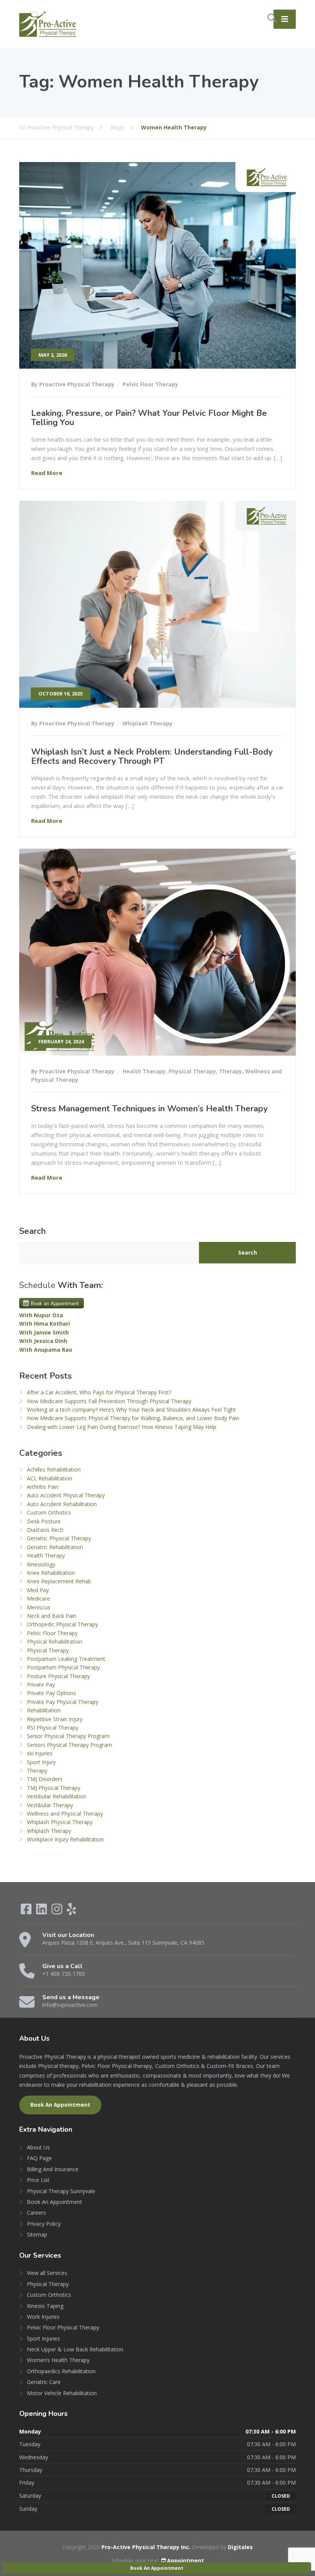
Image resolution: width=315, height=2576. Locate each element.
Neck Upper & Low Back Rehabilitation (75, 2349)
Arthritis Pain (43, 1487)
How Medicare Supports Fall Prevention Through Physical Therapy (109, 1401)
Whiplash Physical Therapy (60, 1822)
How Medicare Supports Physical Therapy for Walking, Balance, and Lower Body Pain (133, 1418)
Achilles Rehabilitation (54, 1469)
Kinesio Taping (45, 2306)
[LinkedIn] (42, 1911)
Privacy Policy (44, 2224)
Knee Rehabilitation (51, 1573)
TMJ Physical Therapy (54, 1788)
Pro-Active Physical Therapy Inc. (147, 2547)
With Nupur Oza (41, 1315)
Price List (38, 2180)
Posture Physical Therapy (58, 1676)
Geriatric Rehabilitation (55, 1547)
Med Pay (38, 1590)
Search (32, 1231)
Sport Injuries (43, 2338)
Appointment (186, 2560)
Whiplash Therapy (148, 723)
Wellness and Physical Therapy (65, 1814)
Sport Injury (41, 1762)
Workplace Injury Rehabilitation (65, 1839)
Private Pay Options (51, 1693)
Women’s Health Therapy (58, 2360)
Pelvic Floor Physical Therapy (63, 2327)
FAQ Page (39, 2158)
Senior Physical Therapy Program (68, 1736)
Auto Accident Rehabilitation (62, 1504)
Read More (47, 473)
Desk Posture (44, 1521)
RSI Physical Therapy (53, 1728)
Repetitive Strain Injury (55, 1719)
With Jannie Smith (44, 1332)
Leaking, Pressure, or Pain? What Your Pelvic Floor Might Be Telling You (149, 418)
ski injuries (40, 1753)
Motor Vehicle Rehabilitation (62, 2393)
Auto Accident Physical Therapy (66, 1495)
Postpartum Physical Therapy (63, 1667)
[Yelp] (71, 1911)
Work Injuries (43, 2317)
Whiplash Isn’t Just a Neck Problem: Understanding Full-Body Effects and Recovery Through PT (152, 757)
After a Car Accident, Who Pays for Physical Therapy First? (99, 1392)
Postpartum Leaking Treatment (66, 1659)
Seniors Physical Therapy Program (70, 1745)
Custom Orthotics (49, 1512)
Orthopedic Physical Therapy (62, 1624)
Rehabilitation (44, 1710)
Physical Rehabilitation (55, 1641)
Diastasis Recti (45, 1530)
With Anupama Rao (46, 1350)
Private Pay (41, 1684)
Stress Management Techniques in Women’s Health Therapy (149, 1109)
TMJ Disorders (45, 1779)
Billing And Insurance (53, 2169)
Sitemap (37, 2234)
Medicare (38, 1598)
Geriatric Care (44, 2382)
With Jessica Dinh (43, 1341)
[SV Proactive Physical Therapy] (48, 24)
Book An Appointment (60, 2105)
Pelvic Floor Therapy (150, 384)
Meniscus (39, 1607)
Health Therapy (144, 1071)
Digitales (240, 2547)
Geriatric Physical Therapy (59, 1538)
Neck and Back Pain (52, 1616)
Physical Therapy (192, 1071)
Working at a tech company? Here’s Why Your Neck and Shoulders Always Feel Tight (131, 1410)
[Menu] (285, 19)
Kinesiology (41, 1564)
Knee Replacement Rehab (59, 1581)
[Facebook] (27, 1911)
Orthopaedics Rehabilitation (61, 2371)
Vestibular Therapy (50, 1805)
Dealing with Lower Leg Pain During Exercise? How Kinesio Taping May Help (122, 1427)
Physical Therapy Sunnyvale (61, 2191)
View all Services (47, 2273)
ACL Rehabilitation (50, 1478)
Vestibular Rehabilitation (57, 1796)
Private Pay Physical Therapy (63, 1702)
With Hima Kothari (45, 1324)
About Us (38, 2147)
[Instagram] (58, 1911)
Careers (36, 2213)
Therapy (230, 1071)
